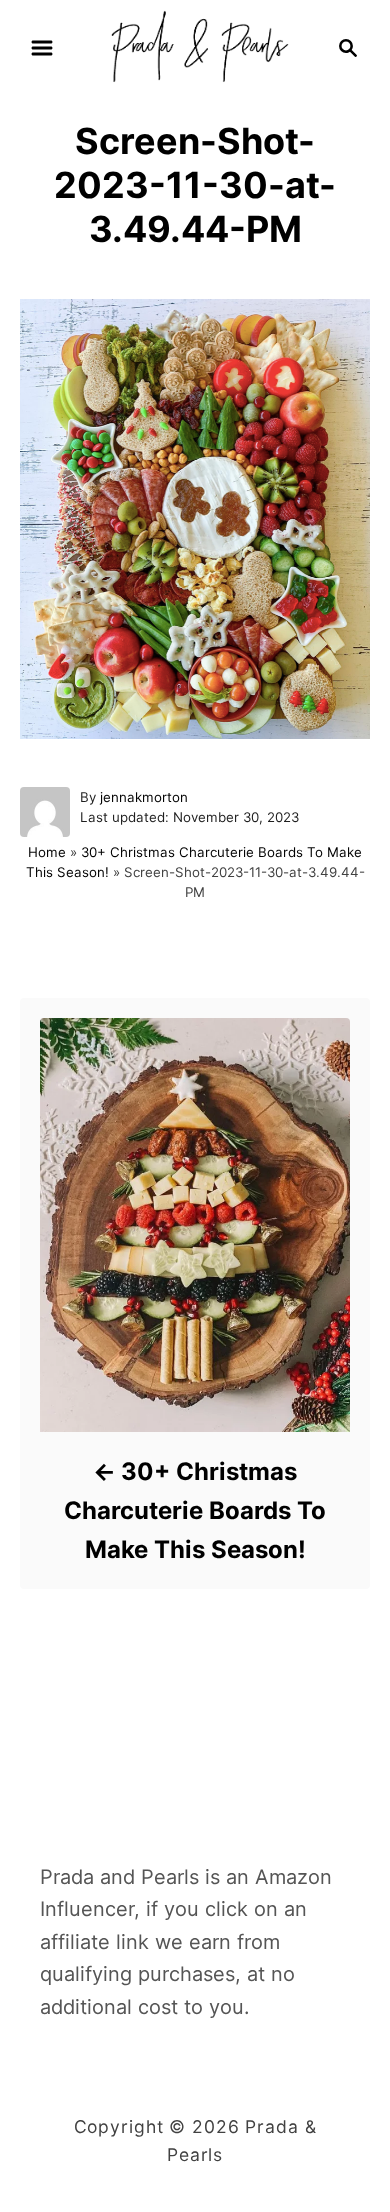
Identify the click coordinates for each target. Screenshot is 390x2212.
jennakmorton (144, 797)
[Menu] (42, 48)
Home (47, 852)
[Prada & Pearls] (194, 46)
